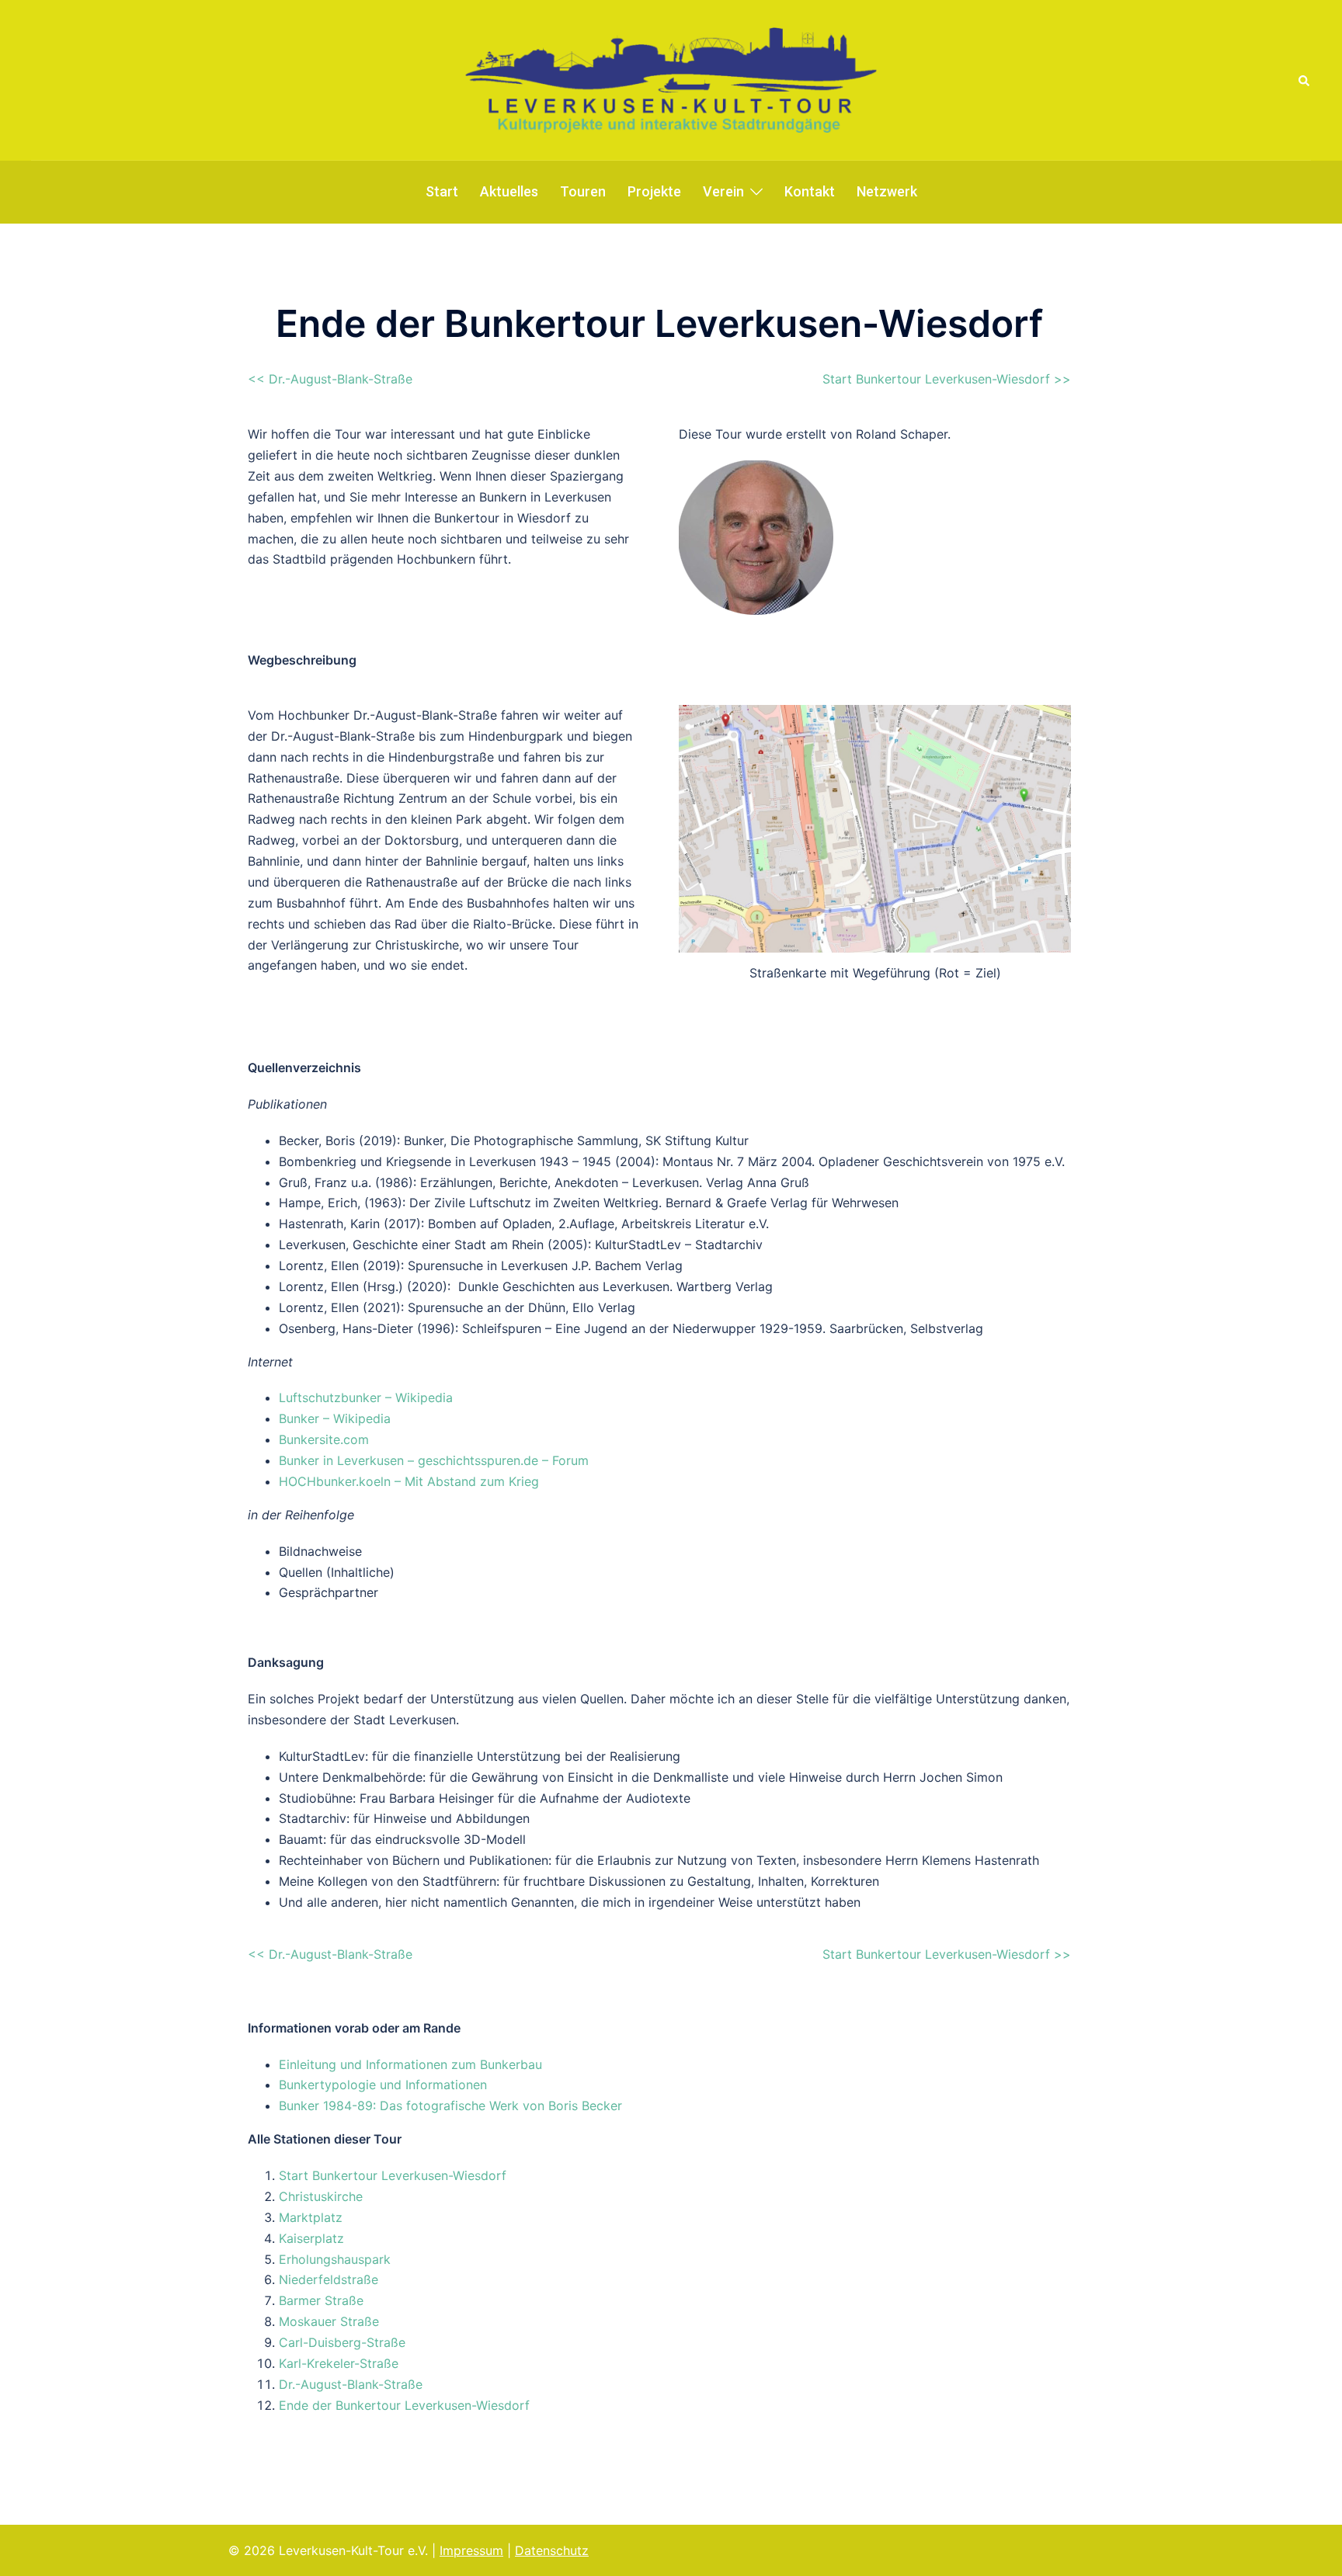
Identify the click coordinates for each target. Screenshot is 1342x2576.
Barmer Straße (321, 2300)
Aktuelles (509, 191)
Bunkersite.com (324, 1439)
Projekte (654, 191)
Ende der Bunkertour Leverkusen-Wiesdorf (404, 2405)
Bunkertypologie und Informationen (383, 2085)
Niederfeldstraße (329, 2279)
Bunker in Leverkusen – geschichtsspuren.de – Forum (434, 1460)
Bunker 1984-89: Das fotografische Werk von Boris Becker (450, 2106)
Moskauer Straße (329, 2321)
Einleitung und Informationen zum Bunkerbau (410, 2064)
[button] (1305, 80)
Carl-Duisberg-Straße (342, 2342)
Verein (723, 191)
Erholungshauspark (335, 2259)
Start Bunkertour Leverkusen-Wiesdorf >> (947, 379)
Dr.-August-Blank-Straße (351, 2384)
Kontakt (810, 191)
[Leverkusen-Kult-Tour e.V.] (671, 79)
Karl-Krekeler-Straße (339, 2363)
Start (442, 191)
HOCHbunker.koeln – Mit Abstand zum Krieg (409, 1481)
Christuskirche (321, 2196)
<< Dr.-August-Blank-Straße (330, 379)
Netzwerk (887, 191)
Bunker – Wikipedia (335, 1418)
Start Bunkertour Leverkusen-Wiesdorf (393, 2175)
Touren (583, 191)
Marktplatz (311, 2217)
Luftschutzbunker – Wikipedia (366, 1397)
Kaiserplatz (311, 2238)
